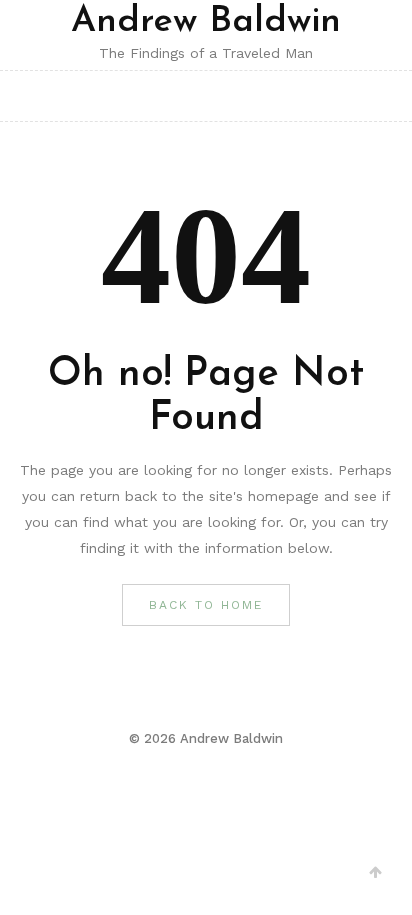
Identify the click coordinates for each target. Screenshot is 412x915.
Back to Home (206, 605)
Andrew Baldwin (206, 22)
